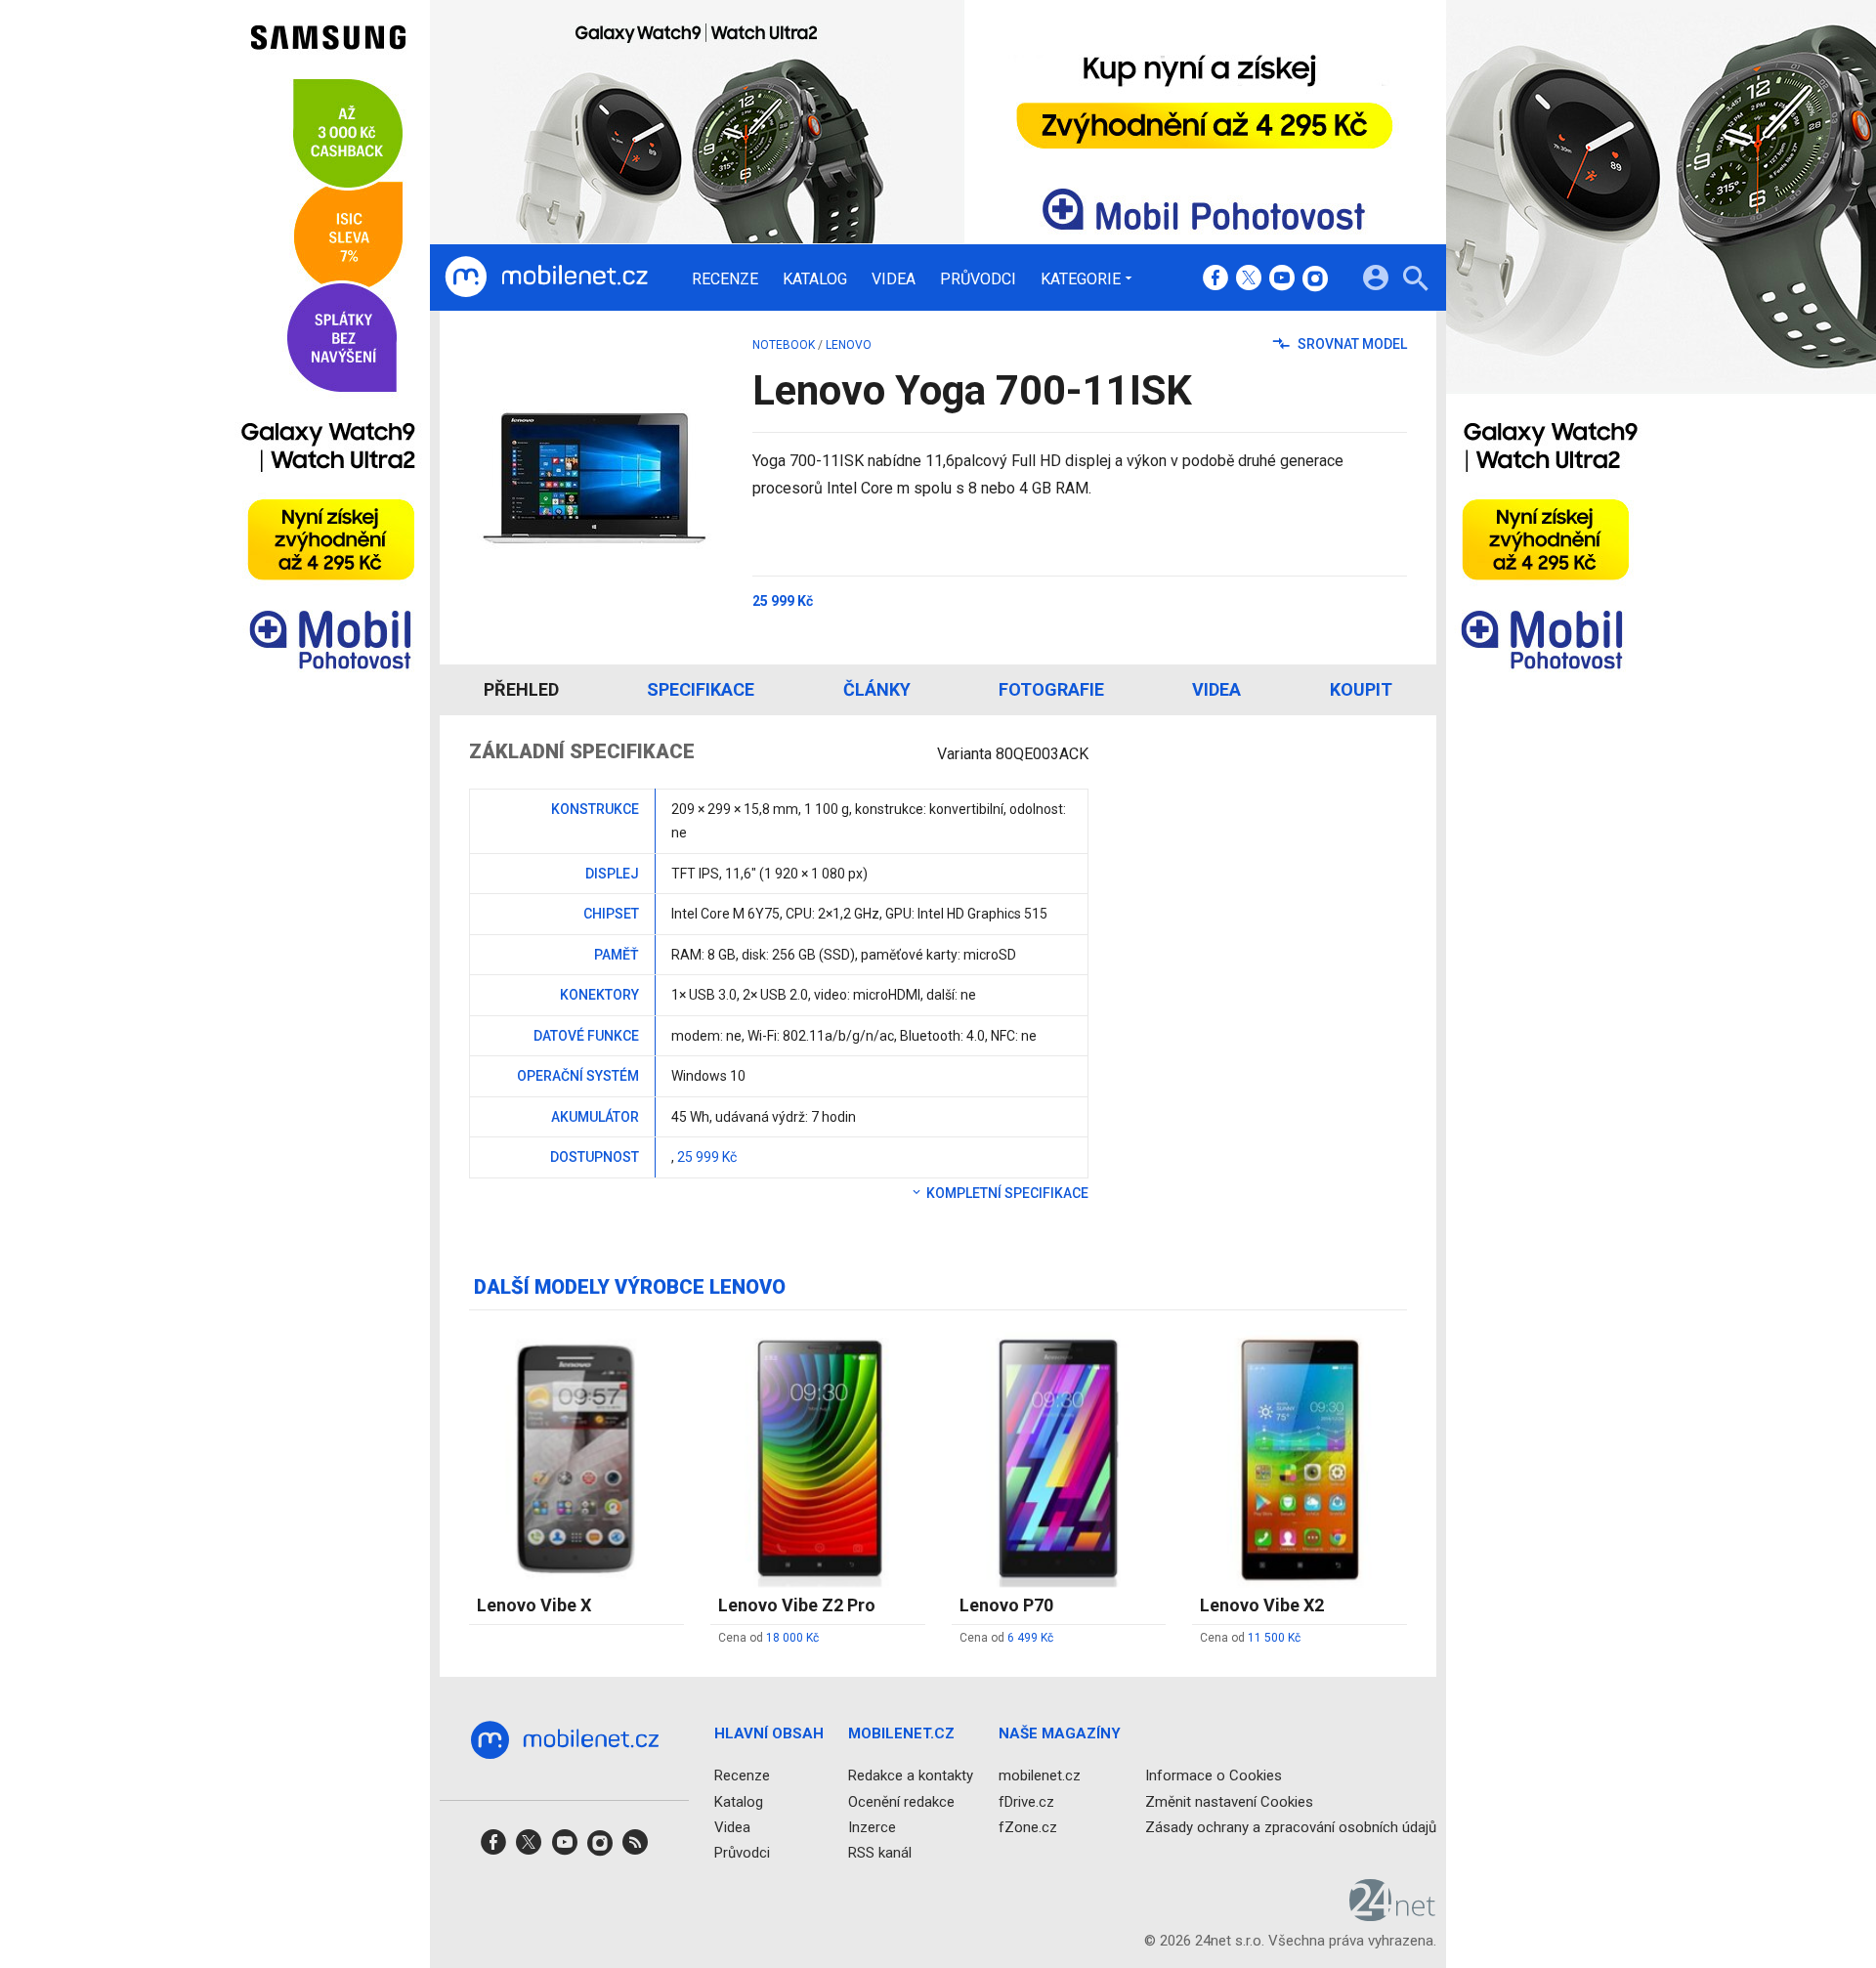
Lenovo (849, 345)
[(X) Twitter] (1249, 279)
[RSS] (635, 1848)
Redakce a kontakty (911, 1775)
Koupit (1361, 689)
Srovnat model (1351, 344)
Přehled (521, 689)
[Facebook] (1215, 279)
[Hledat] (1415, 281)
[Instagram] (1315, 279)
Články (877, 689)
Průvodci (978, 279)
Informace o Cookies (1214, 1775)
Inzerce (872, 1827)
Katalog (815, 279)
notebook (784, 345)
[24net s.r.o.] (1393, 1914)
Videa (894, 279)
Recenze (725, 279)
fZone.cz (1028, 1827)
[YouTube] (1282, 279)
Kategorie (1081, 278)
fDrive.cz (1026, 1801)
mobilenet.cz (1040, 1775)
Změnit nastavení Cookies (1229, 1801)
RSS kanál (880, 1853)
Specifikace (701, 689)
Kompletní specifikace (1006, 1193)
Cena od (768, 1638)
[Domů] (546, 278)
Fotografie (1051, 689)
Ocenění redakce (901, 1801)
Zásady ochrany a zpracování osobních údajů (1291, 1827)
